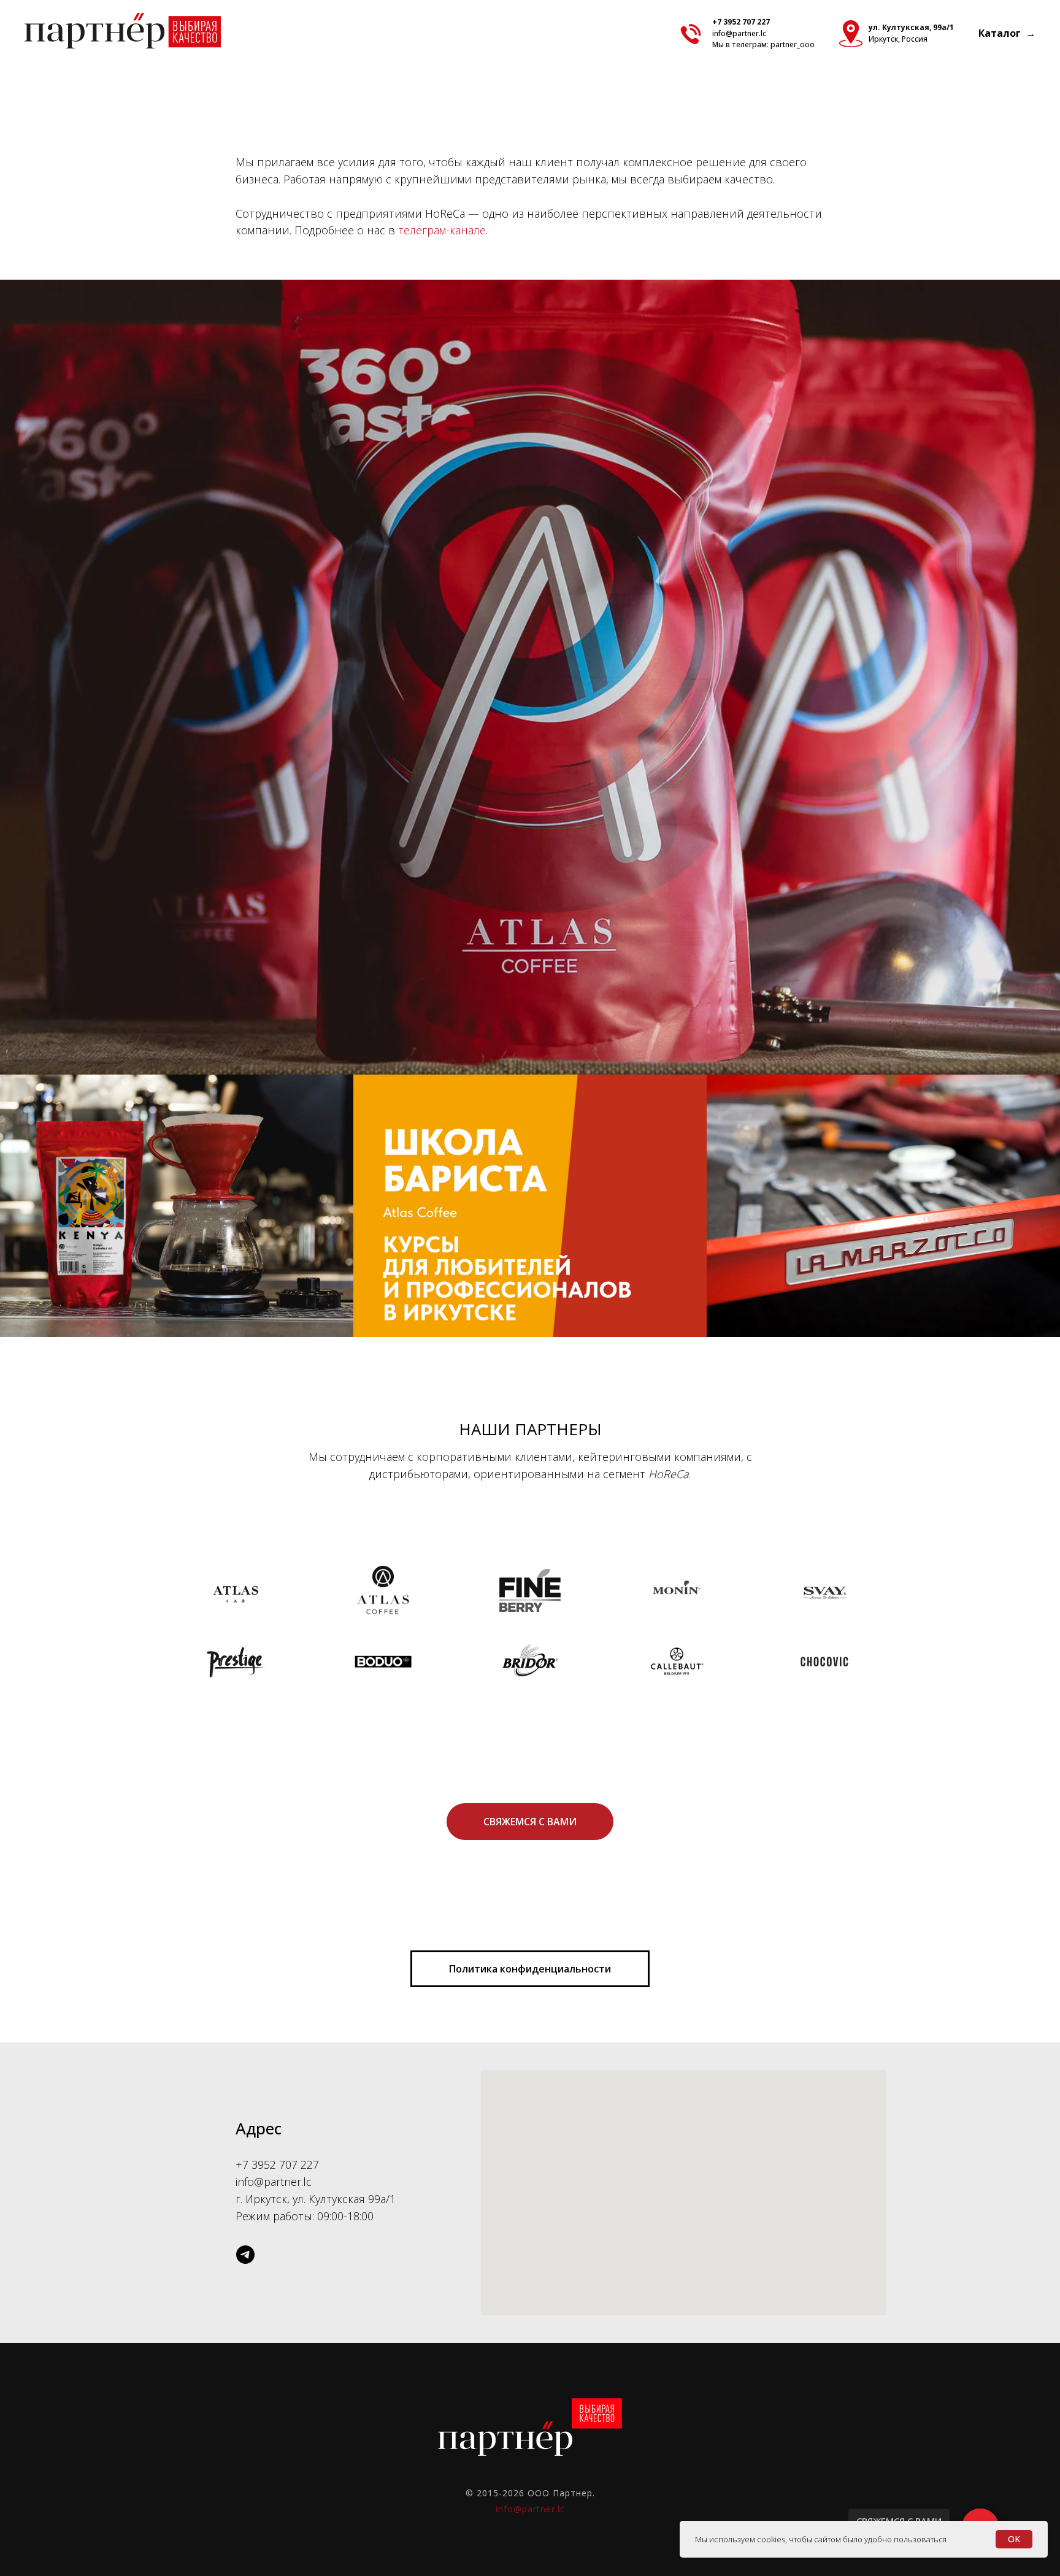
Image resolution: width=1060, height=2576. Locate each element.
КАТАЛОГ (530, 695)
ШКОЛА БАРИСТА (530, 1221)
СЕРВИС (883, 1214)
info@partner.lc (739, 33)
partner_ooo (793, 44)
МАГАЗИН (177, 1221)
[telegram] (245, 2255)
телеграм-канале (442, 230)
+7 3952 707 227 (741, 22)
